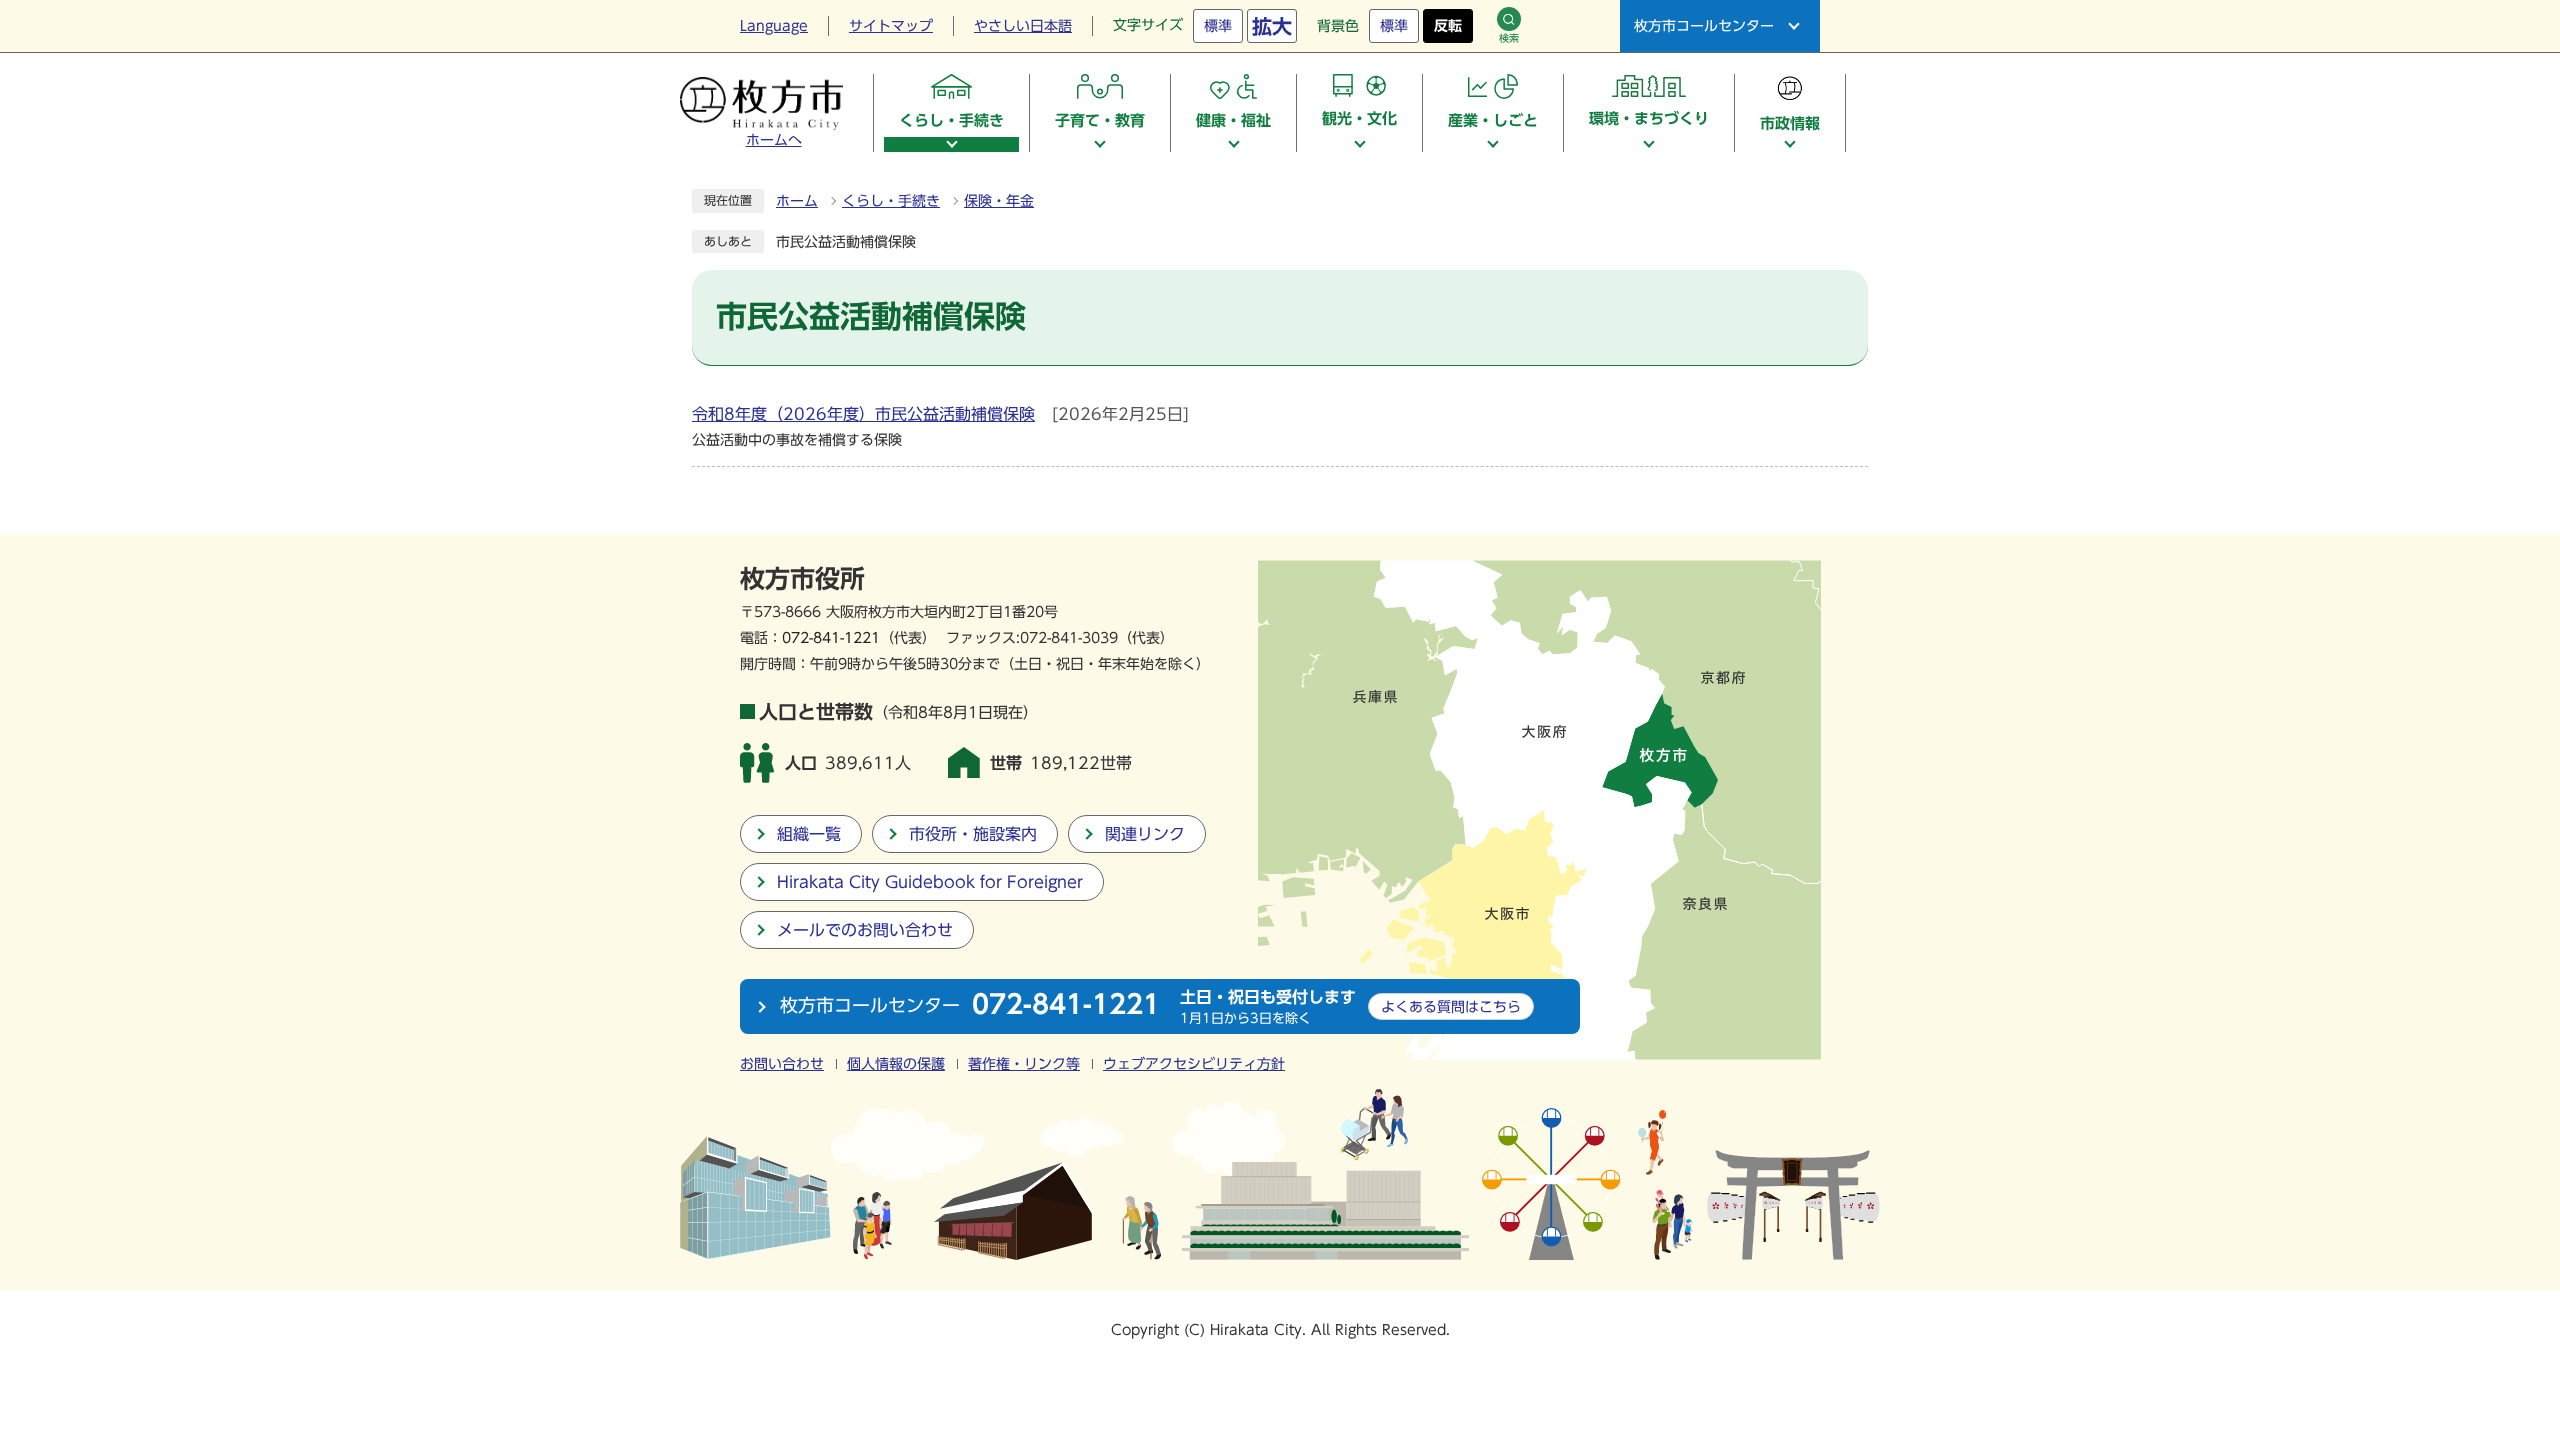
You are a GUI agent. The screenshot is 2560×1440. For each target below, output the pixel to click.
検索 (1509, 38)
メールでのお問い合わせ (865, 930)
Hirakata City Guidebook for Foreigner (930, 882)
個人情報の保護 (896, 1064)
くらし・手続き (891, 201)
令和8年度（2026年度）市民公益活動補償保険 (863, 414)
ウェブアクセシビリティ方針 (1194, 1064)
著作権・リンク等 (1024, 1064)
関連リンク (1145, 834)
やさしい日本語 (1023, 26)
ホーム (797, 201)
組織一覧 (809, 834)
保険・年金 (999, 201)
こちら (1451, 1006)
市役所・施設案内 (973, 834)
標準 (1218, 26)
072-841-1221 (831, 637)
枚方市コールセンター (1704, 26)
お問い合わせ (782, 1064)
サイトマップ (891, 26)
